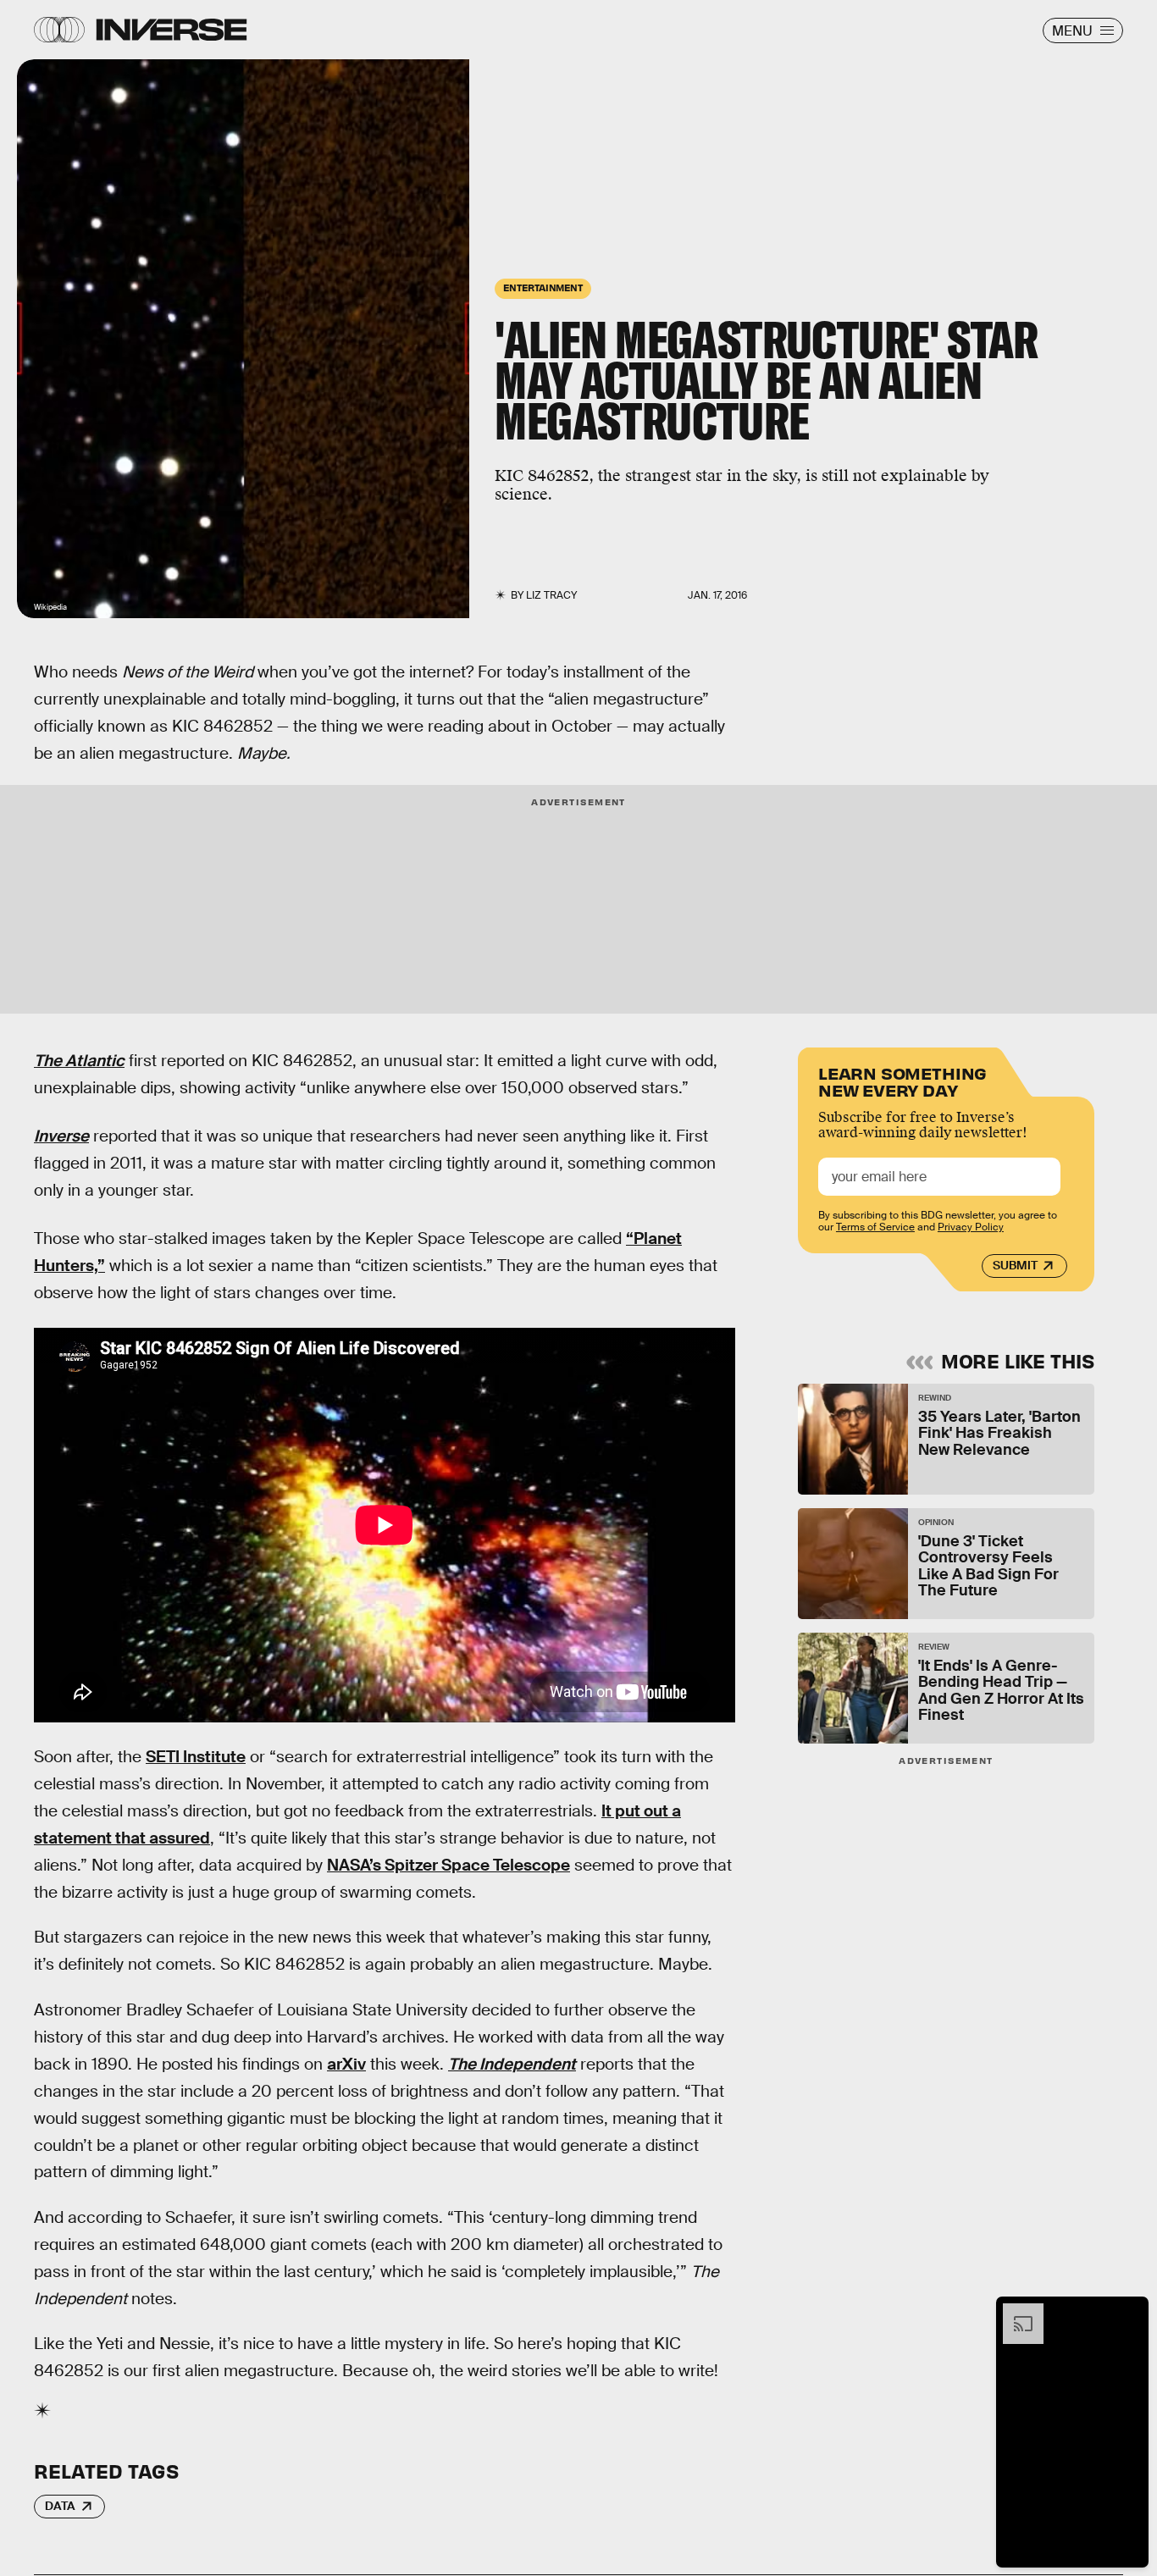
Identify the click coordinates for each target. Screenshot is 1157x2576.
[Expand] (1015, 2312)
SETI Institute (196, 1757)
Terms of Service (875, 1228)
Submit (1015, 1266)
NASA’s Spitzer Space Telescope (448, 1865)
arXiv (346, 2064)
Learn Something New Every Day (902, 1080)
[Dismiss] (1130, 2312)
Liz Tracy (551, 595)
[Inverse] (172, 30)
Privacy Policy (971, 1228)
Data (60, 2506)
